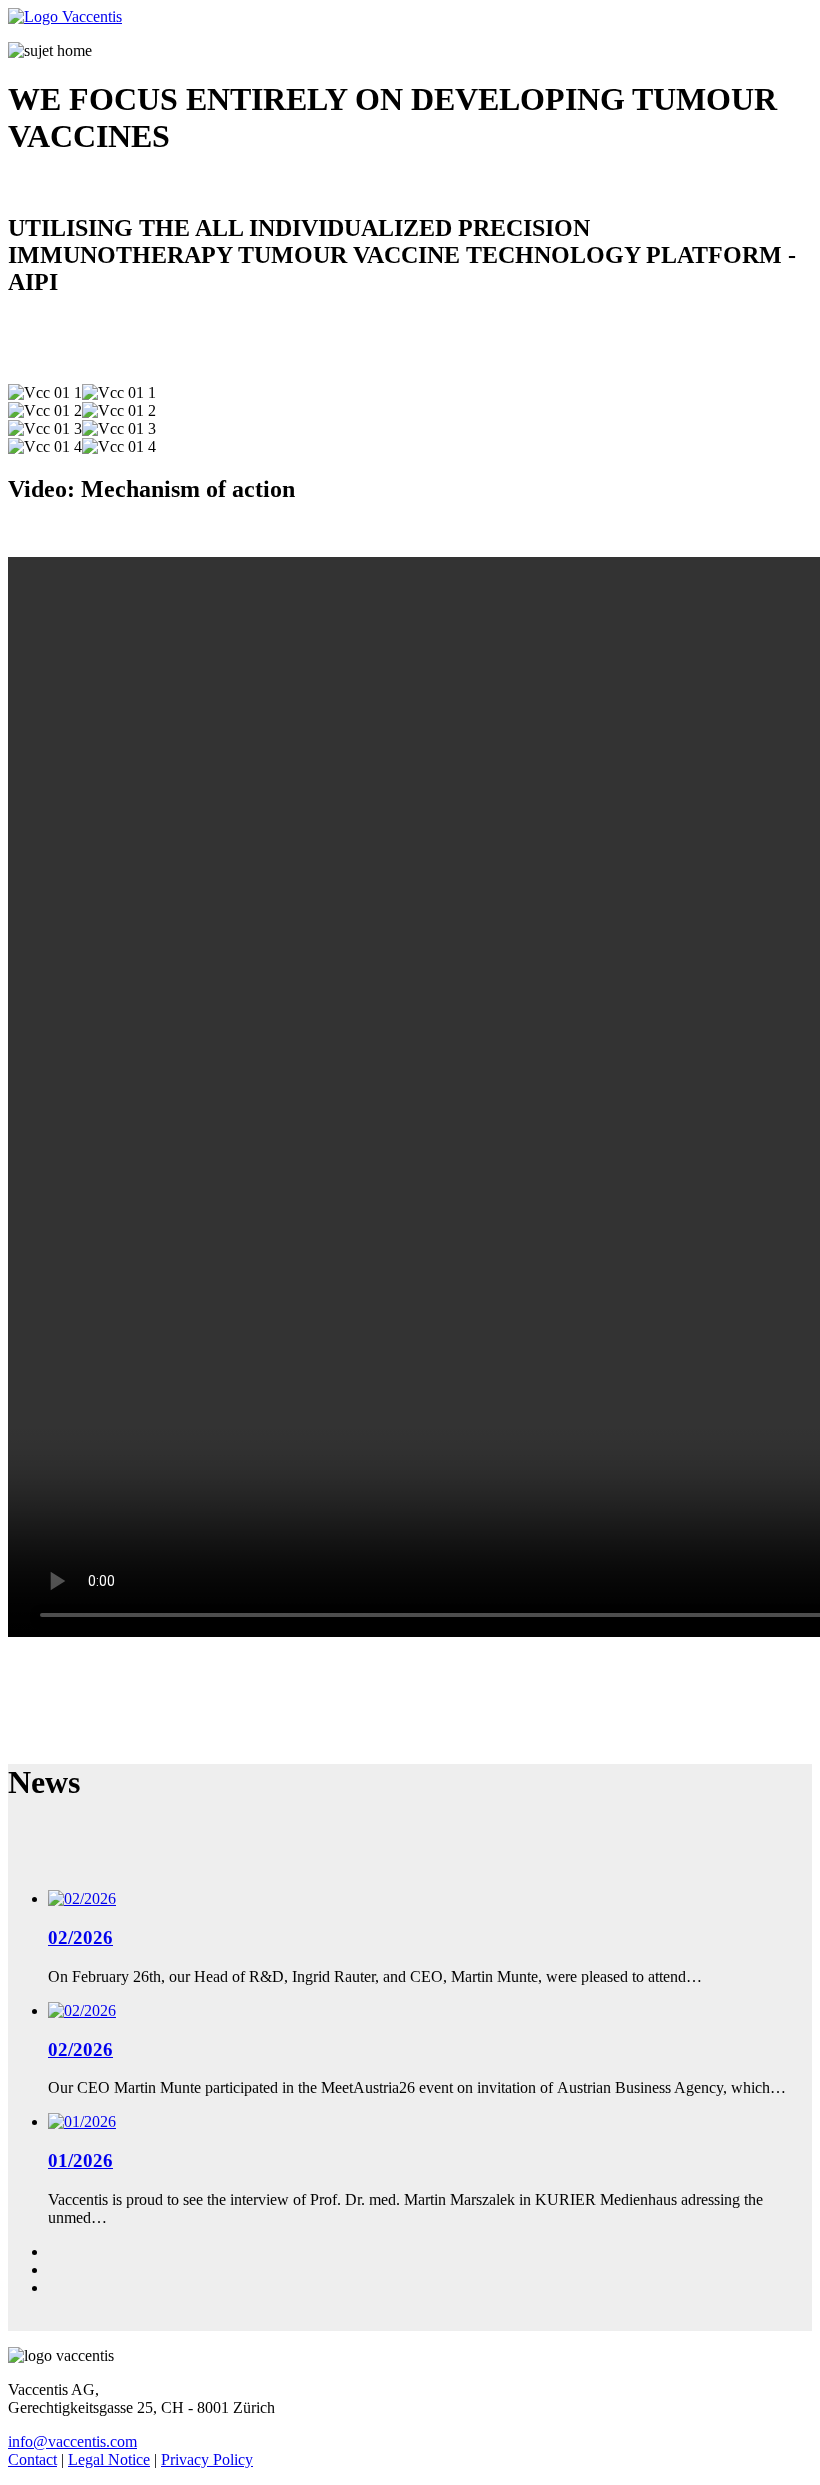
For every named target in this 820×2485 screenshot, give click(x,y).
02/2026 (80, 1937)
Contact (32, 2459)
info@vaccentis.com (72, 2441)
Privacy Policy (207, 2459)
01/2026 (80, 2160)
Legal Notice (109, 2459)
